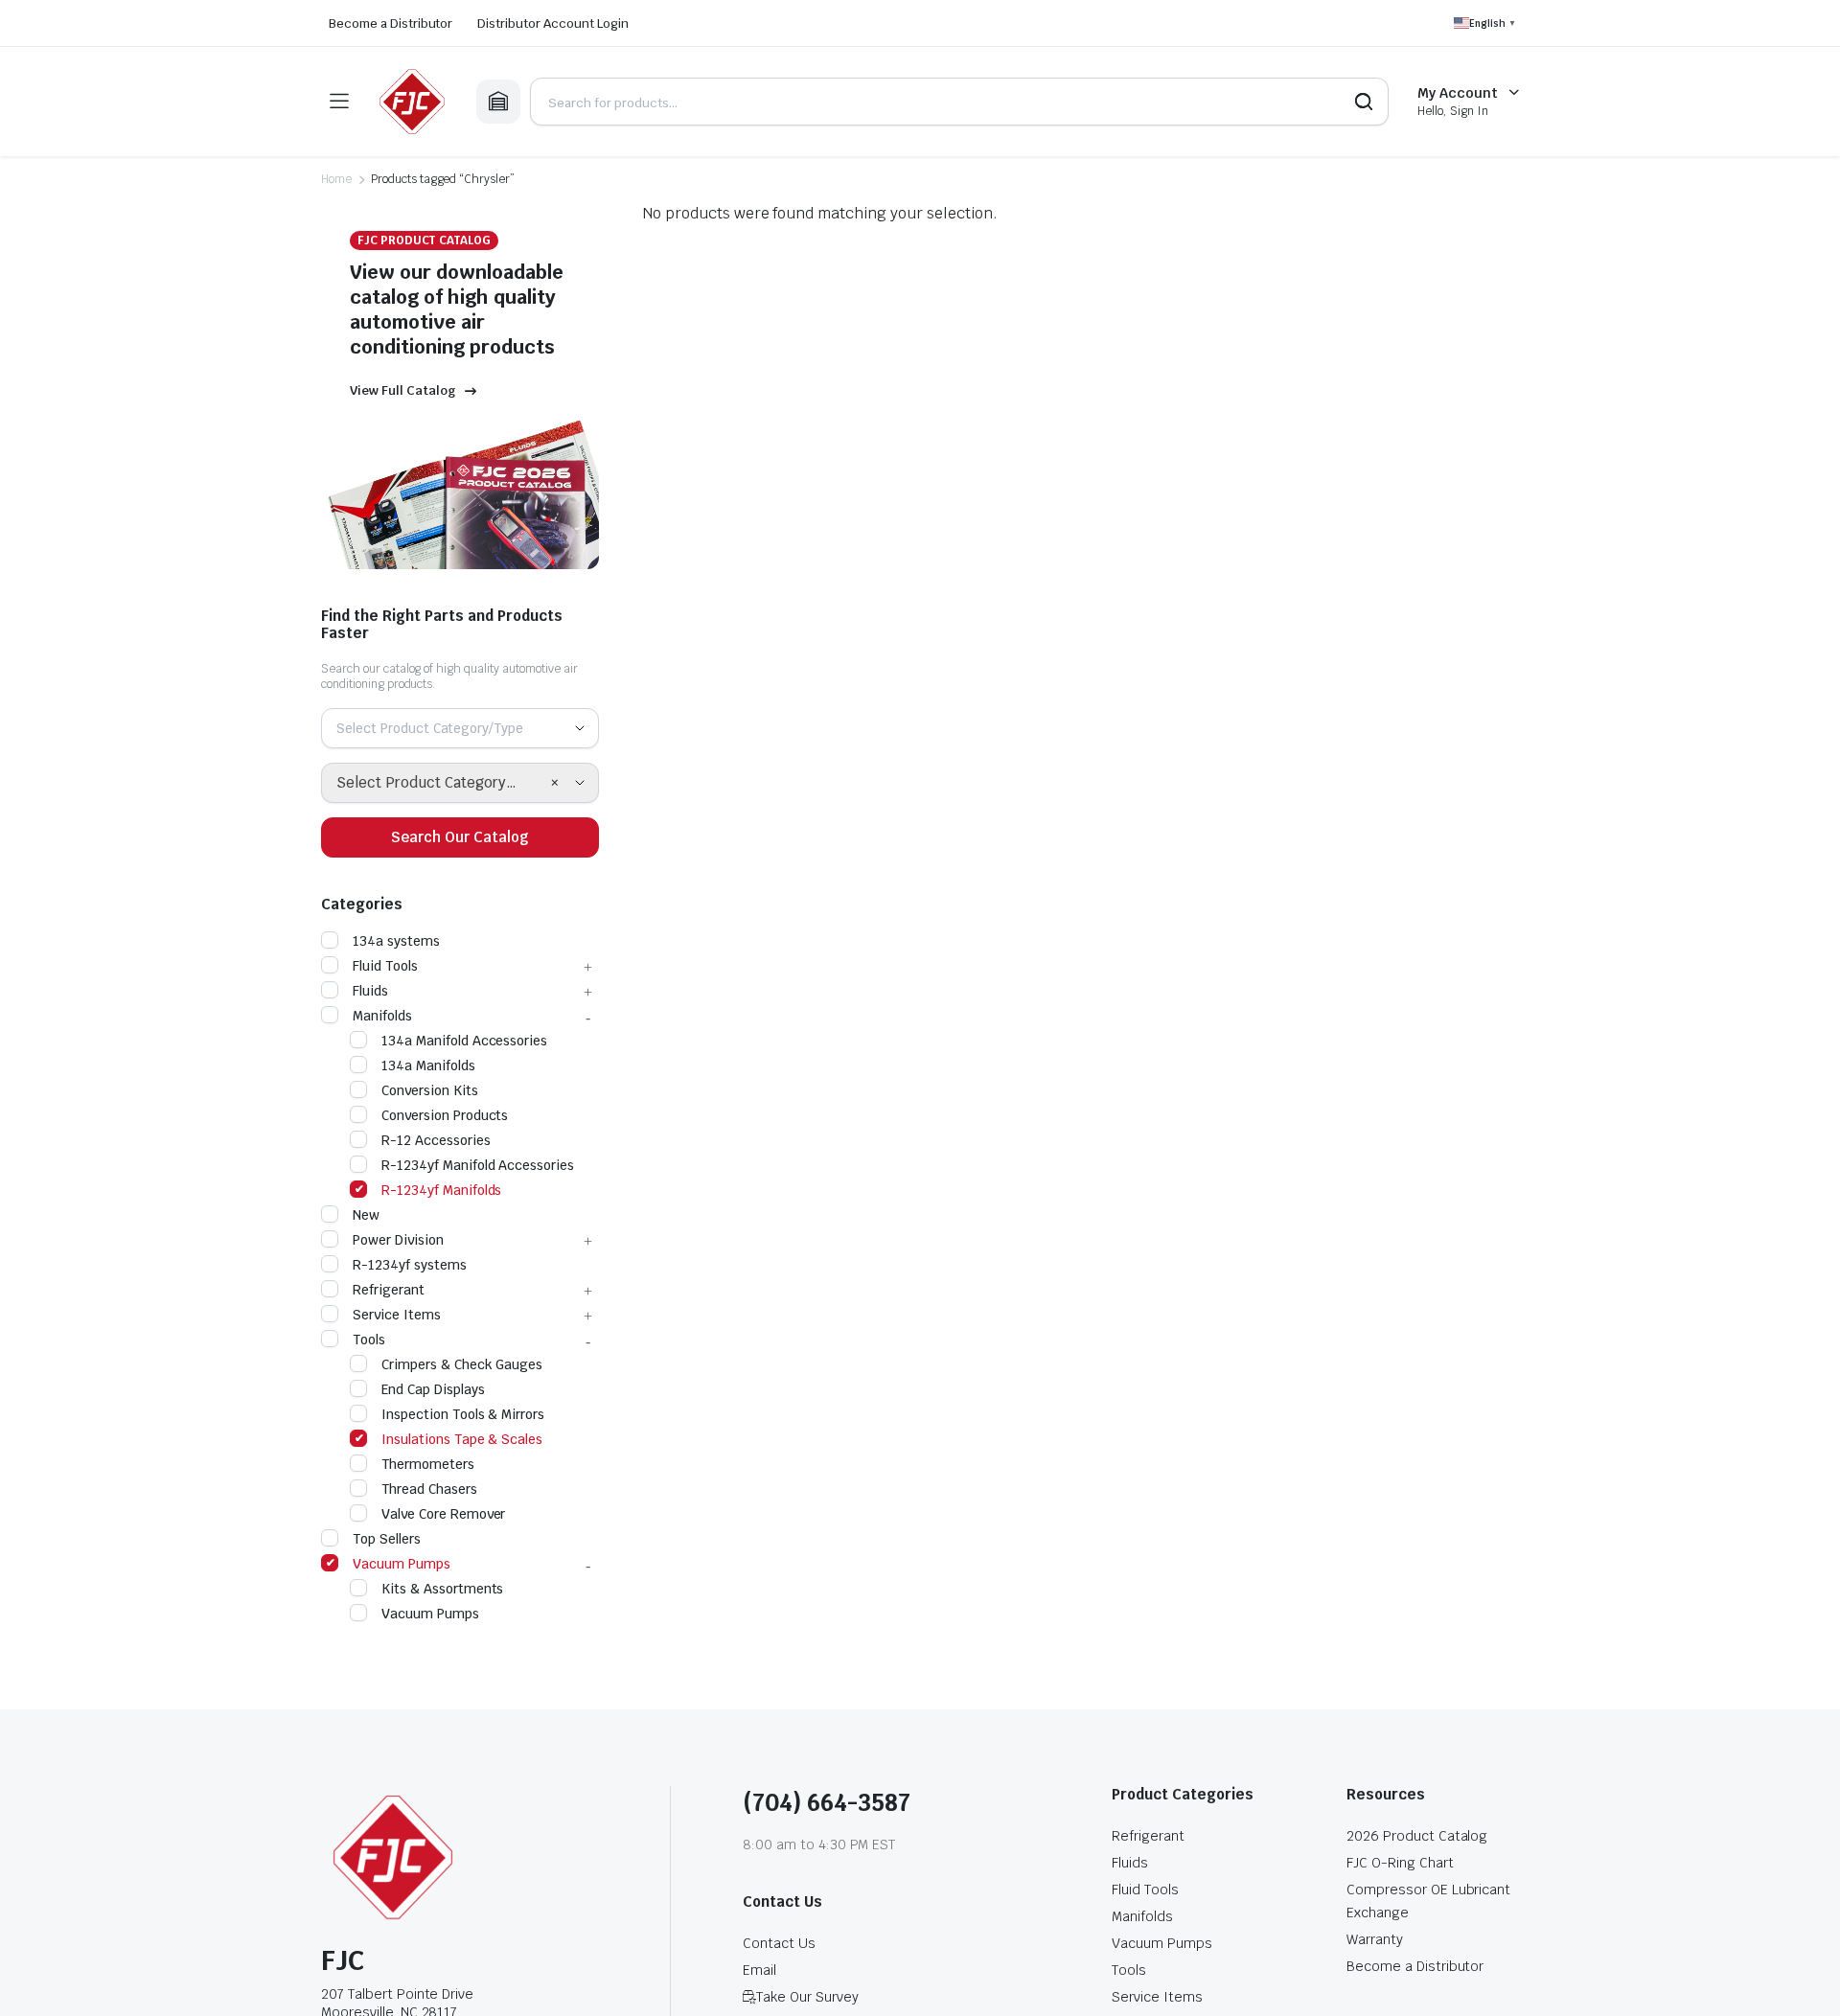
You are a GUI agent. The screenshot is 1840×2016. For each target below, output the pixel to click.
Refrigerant (389, 1290)
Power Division (398, 1240)
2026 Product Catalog (1417, 1836)
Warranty (1375, 1939)
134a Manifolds (428, 1065)
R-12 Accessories (436, 1140)
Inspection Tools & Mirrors (463, 1414)
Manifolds (382, 1016)
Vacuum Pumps (402, 1564)
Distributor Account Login (552, 23)
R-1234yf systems (410, 1265)
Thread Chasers (429, 1489)
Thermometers (428, 1464)
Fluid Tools (385, 966)
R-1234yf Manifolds (441, 1190)
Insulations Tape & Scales (462, 1439)
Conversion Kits (430, 1090)
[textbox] (437, 728)
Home (336, 179)
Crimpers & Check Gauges (462, 1364)
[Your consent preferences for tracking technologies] (1806, 1982)
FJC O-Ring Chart (1400, 1863)
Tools (369, 1340)
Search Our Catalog (460, 837)
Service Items (397, 1315)
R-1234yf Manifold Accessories (478, 1165)
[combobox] (460, 728)
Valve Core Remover (443, 1514)
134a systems (396, 941)
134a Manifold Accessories (464, 1041)
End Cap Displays (433, 1389)
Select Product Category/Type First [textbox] (443, 782)
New (366, 1215)
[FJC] (412, 102)
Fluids (370, 991)
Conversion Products (445, 1115)
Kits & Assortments (442, 1589)
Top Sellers (387, 1539)
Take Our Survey (807, 1997)
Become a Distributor (391, 23)
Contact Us (779, 1943)
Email (759, 1970)
